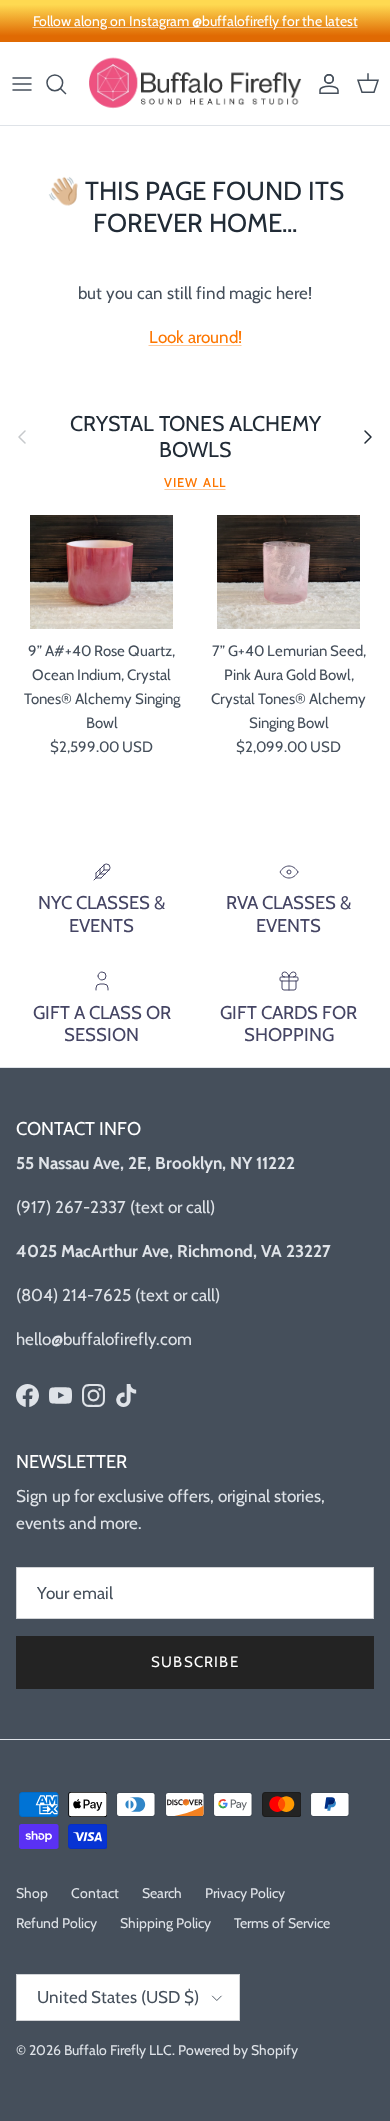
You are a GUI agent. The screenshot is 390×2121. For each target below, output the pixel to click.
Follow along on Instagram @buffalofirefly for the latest (195, 21)
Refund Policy (56, 1923)
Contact (95, 1893)
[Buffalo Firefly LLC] (195, 83)
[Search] (66, 84)
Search (162, 1893)
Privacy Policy (245, 1893)
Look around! (195, 337)
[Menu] (22, 84)
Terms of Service (282, 1923)
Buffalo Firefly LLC (118, 2050)
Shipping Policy (165, 1923)
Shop (32, 1893)
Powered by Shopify (238, 2050)
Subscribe (195, 1662)
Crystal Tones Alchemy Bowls (195, 436)
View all (194, 482)
